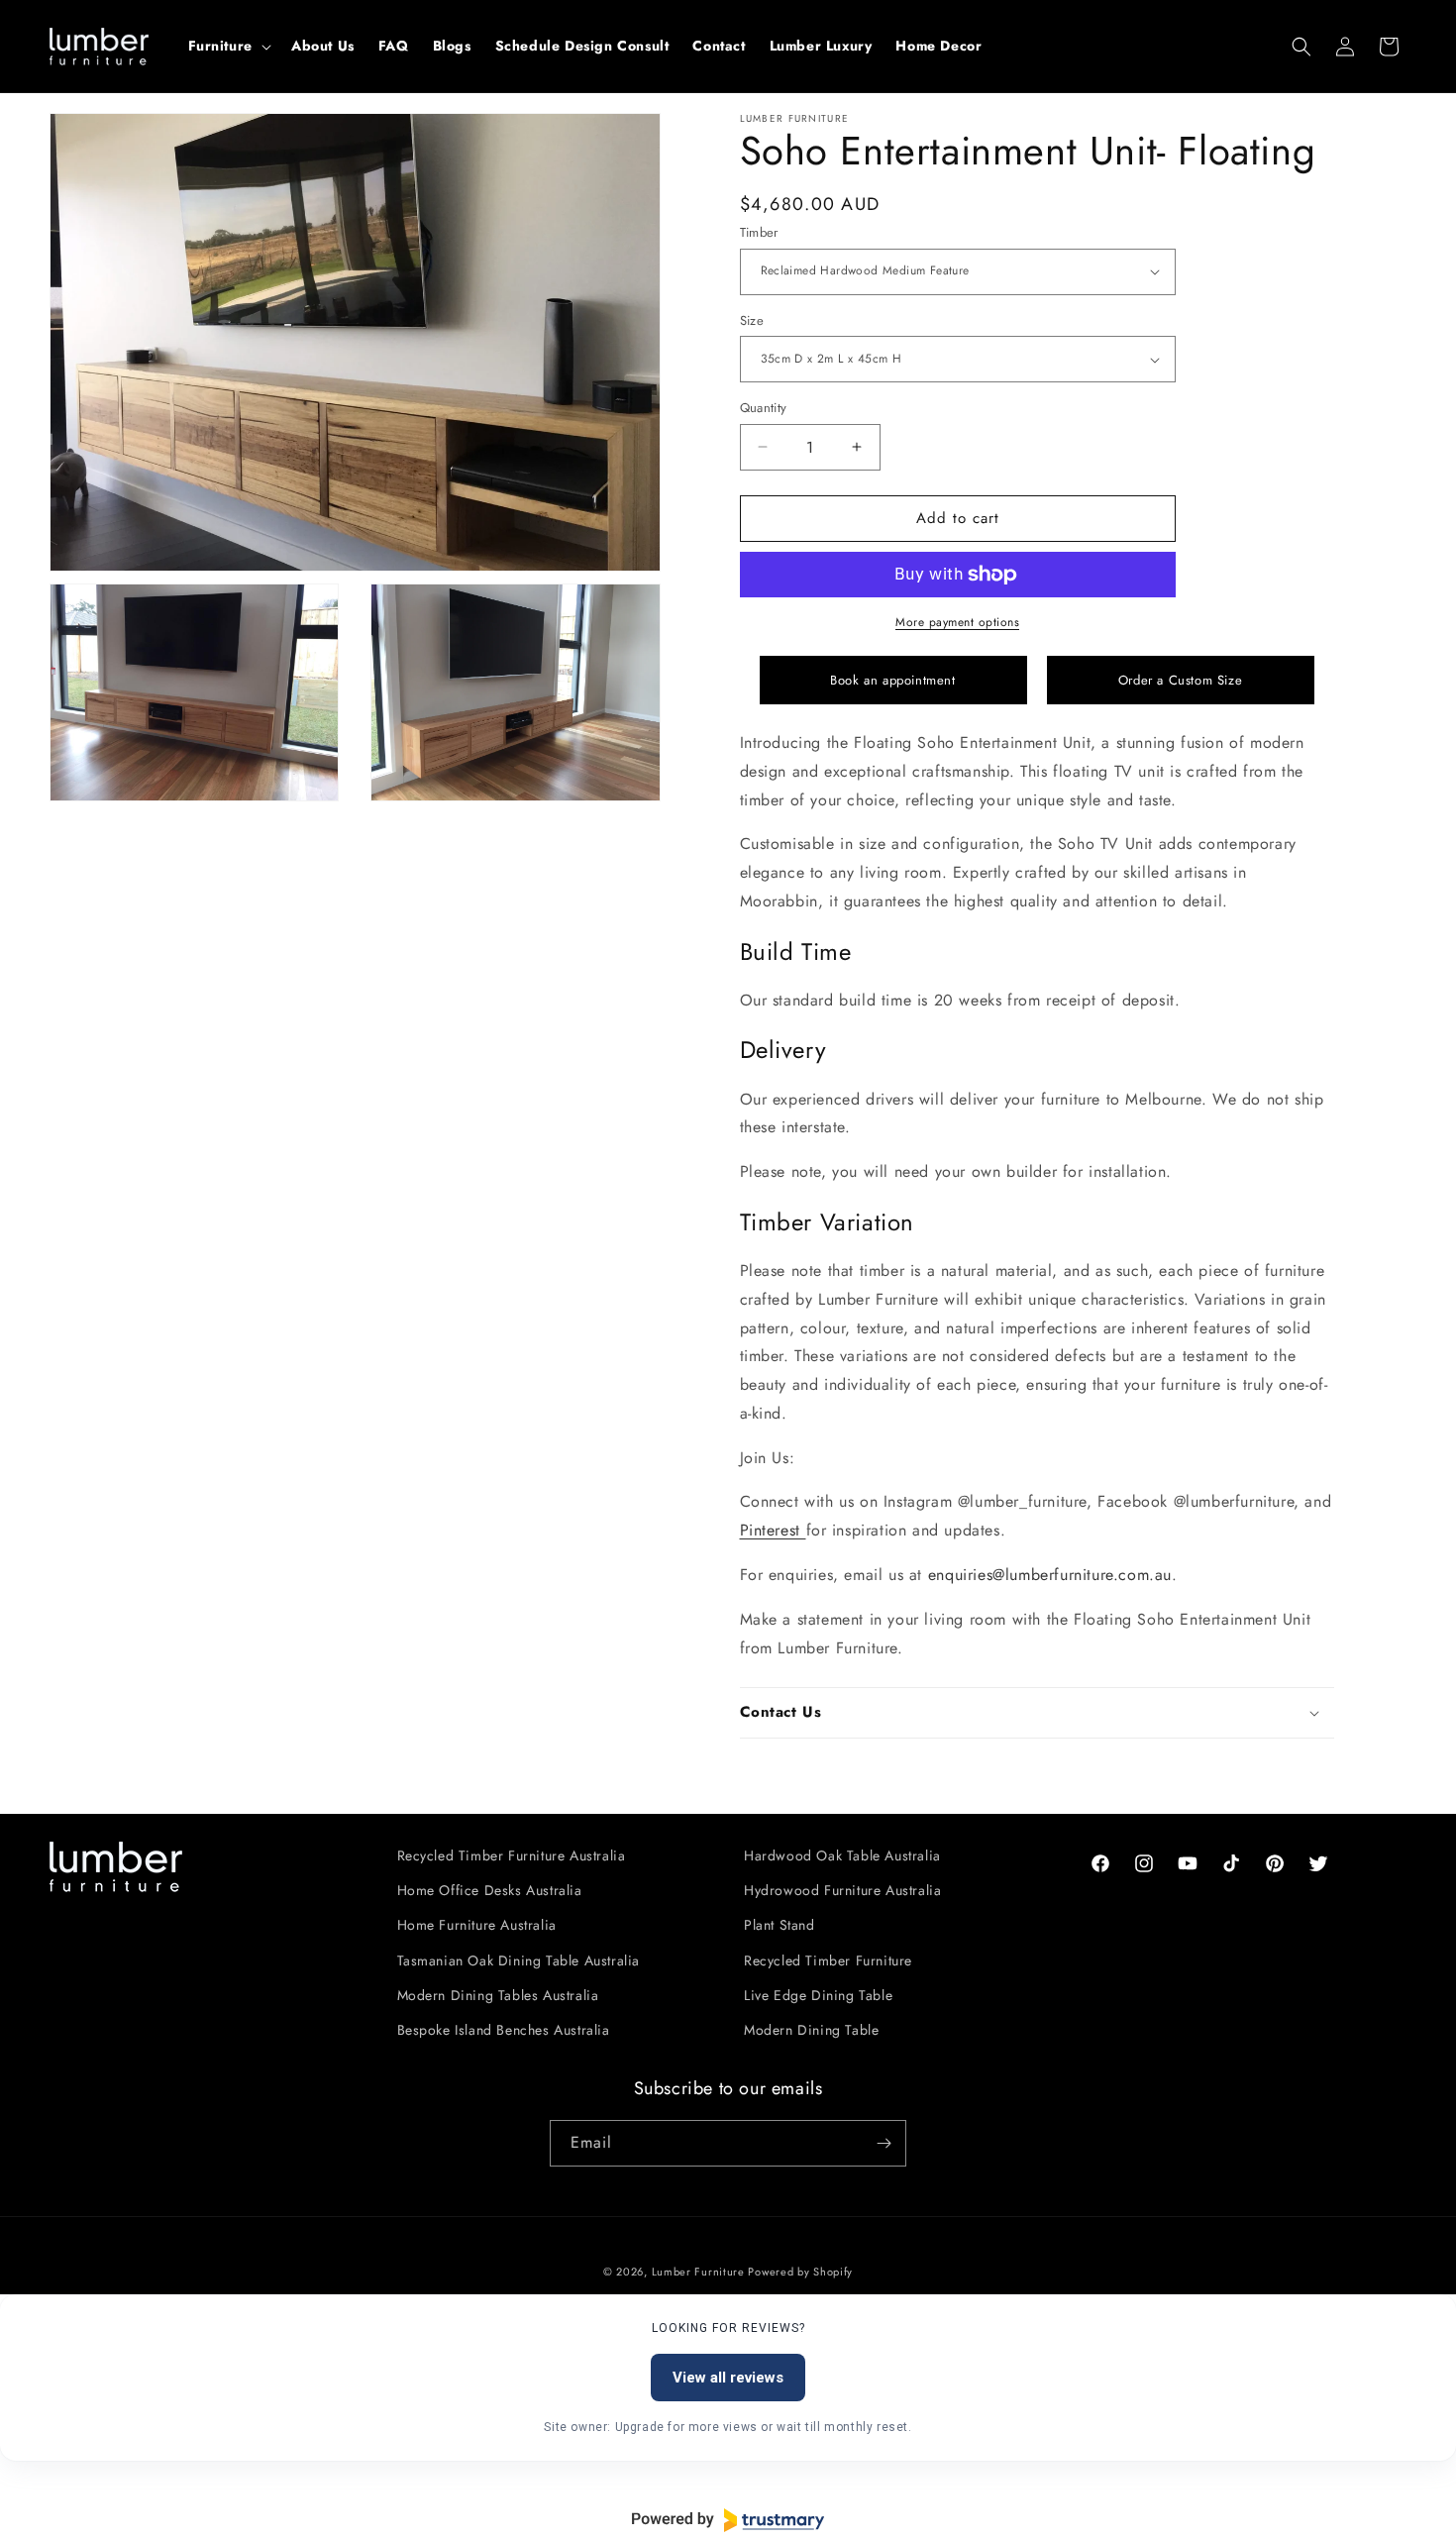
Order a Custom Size (1180, 680)
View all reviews (728, 2378)
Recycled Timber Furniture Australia (512, 1855)
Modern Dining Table (811, 2030)
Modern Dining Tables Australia (498, 1995)
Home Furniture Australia (477, 1925)
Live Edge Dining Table (818, 1995)
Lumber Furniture (700, 2272)
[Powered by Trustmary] (728, 2520)
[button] (228, 46)
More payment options (957, 622)
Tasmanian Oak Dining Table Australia (519, 1960)
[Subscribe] (884, 2143)
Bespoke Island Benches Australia (504, 2030)
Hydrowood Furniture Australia (842, 1890)
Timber (759, 232)
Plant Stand (780, 1925)
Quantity (764, 408)
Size (752, 320)
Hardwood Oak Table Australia (842, 1855)
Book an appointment (892, 680)
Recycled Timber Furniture (828, 1960)
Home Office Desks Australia (490, 1890)
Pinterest (773, 1530)
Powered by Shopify (800, 2272)
